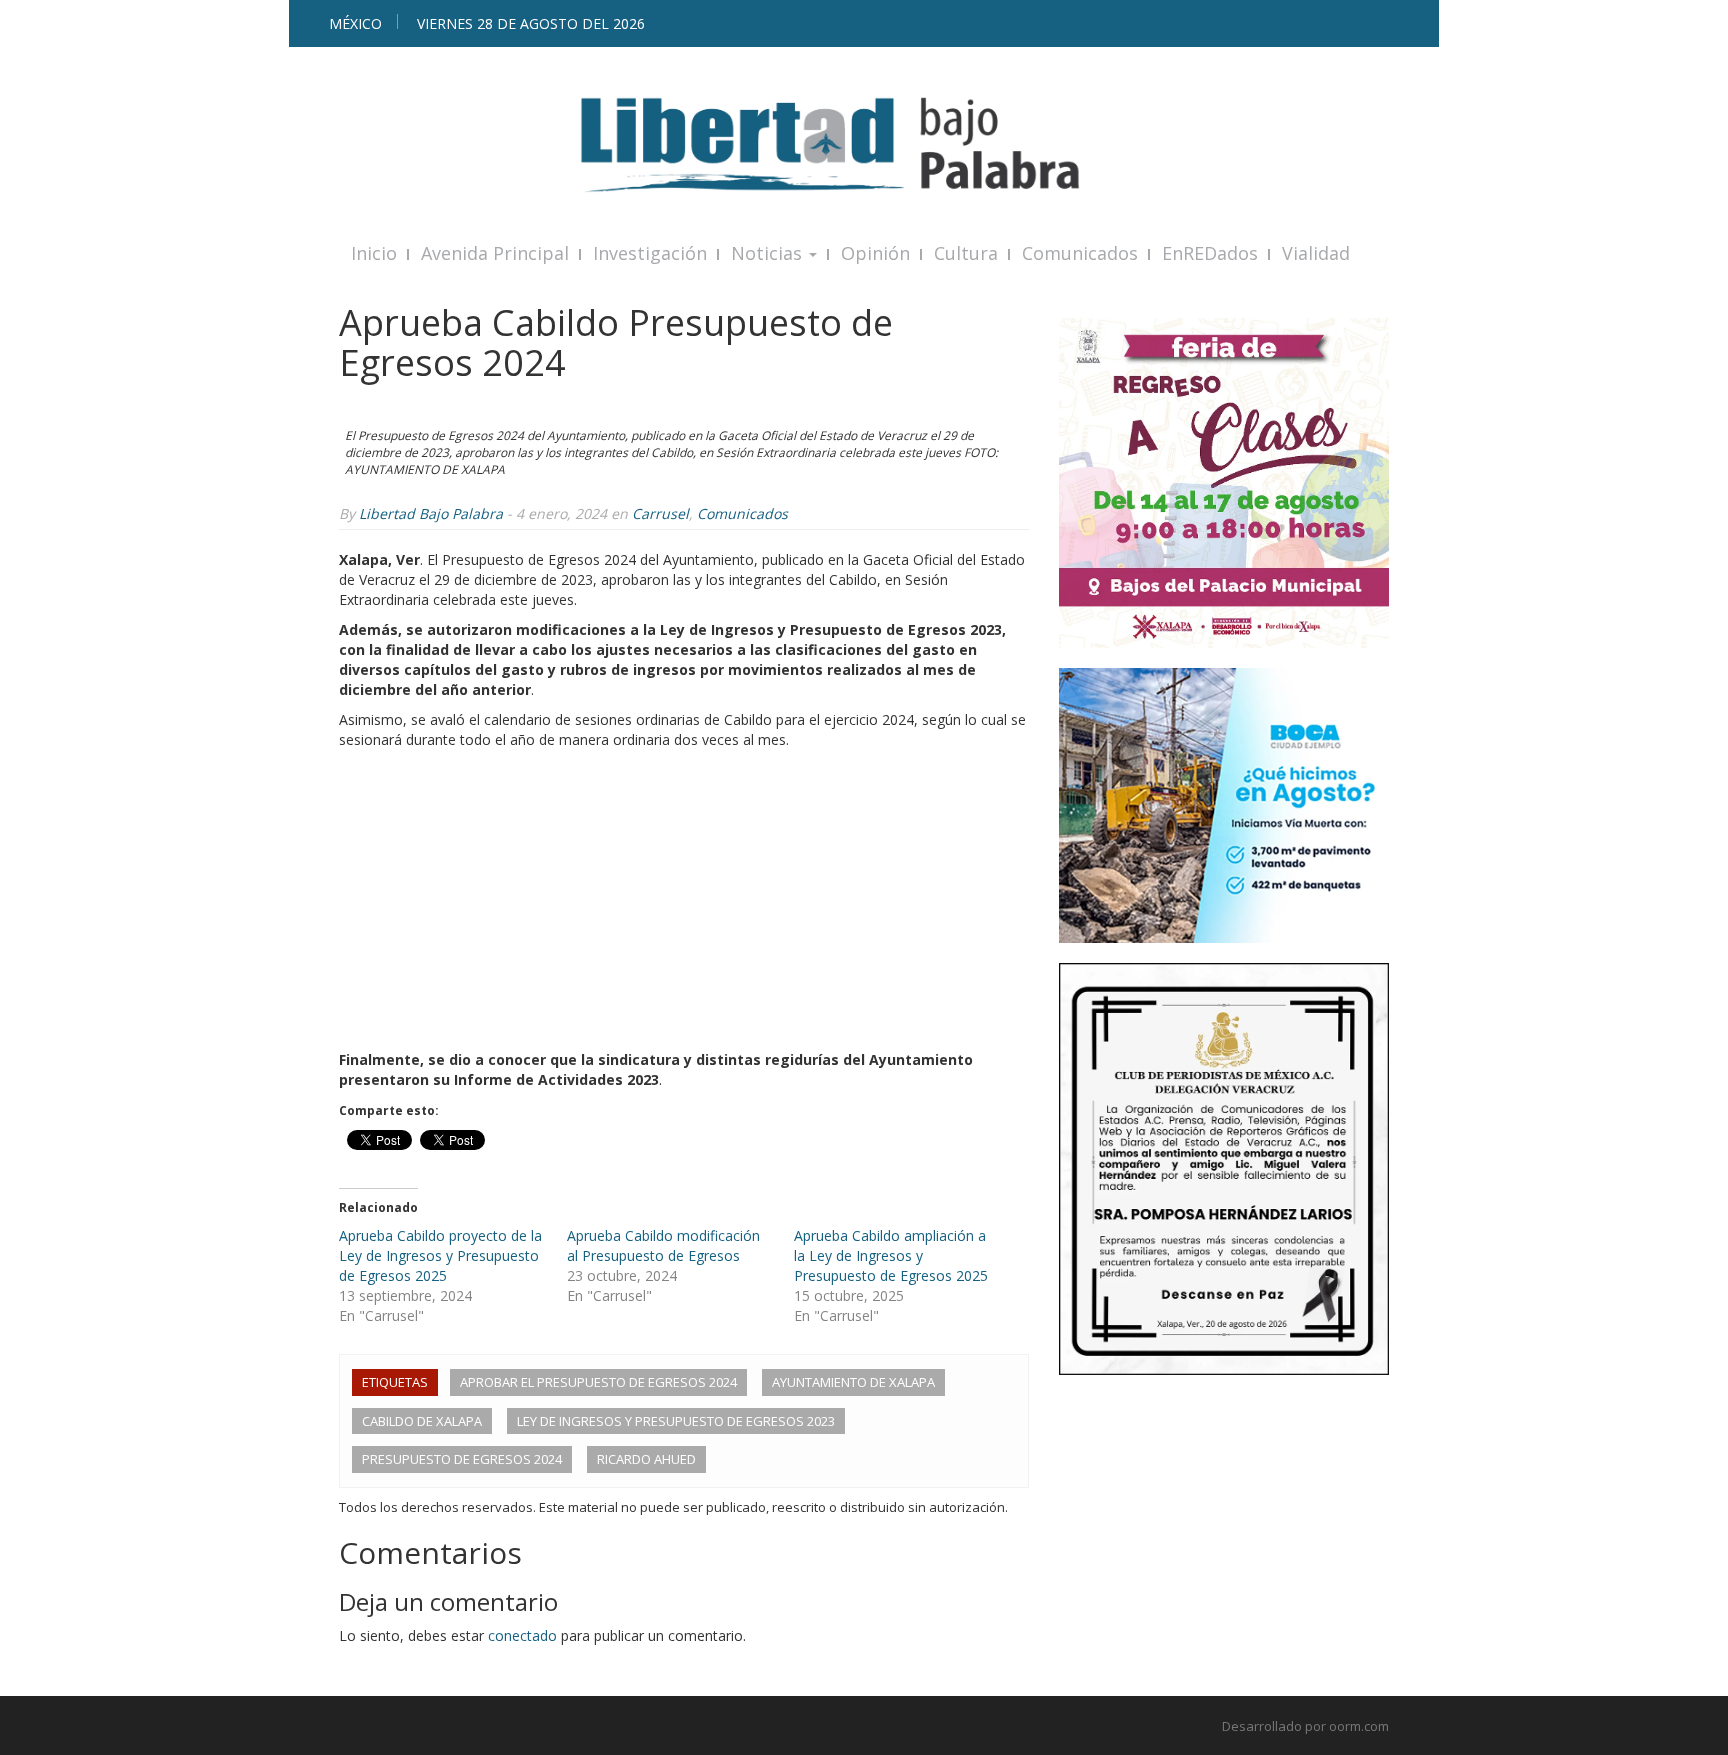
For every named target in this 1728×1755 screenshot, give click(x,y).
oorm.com (1359, 1726)
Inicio (374, 253)
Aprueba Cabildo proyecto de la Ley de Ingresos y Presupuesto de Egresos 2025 (440, 1255)
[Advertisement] (684, 900)
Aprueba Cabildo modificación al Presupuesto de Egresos (663, 1245)
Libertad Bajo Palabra (431, 513)
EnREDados (1210, 253)
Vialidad (1316, 253)
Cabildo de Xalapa (422, 1421)
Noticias (769, 253)
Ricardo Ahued (646, 1459)
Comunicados (1080, 253)
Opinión (875, 253)
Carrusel (660, 513)
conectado (522, 1635)
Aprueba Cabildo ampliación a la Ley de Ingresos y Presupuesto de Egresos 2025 (891, 1255)
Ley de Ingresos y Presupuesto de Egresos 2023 (676, 1421)
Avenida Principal (495, 253)
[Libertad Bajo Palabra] (864, 144)
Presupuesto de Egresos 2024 (462, 1459)
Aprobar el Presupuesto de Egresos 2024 (598, 1382)
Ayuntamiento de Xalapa (853, 1382)
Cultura (966, 253)
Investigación (650, 253)
